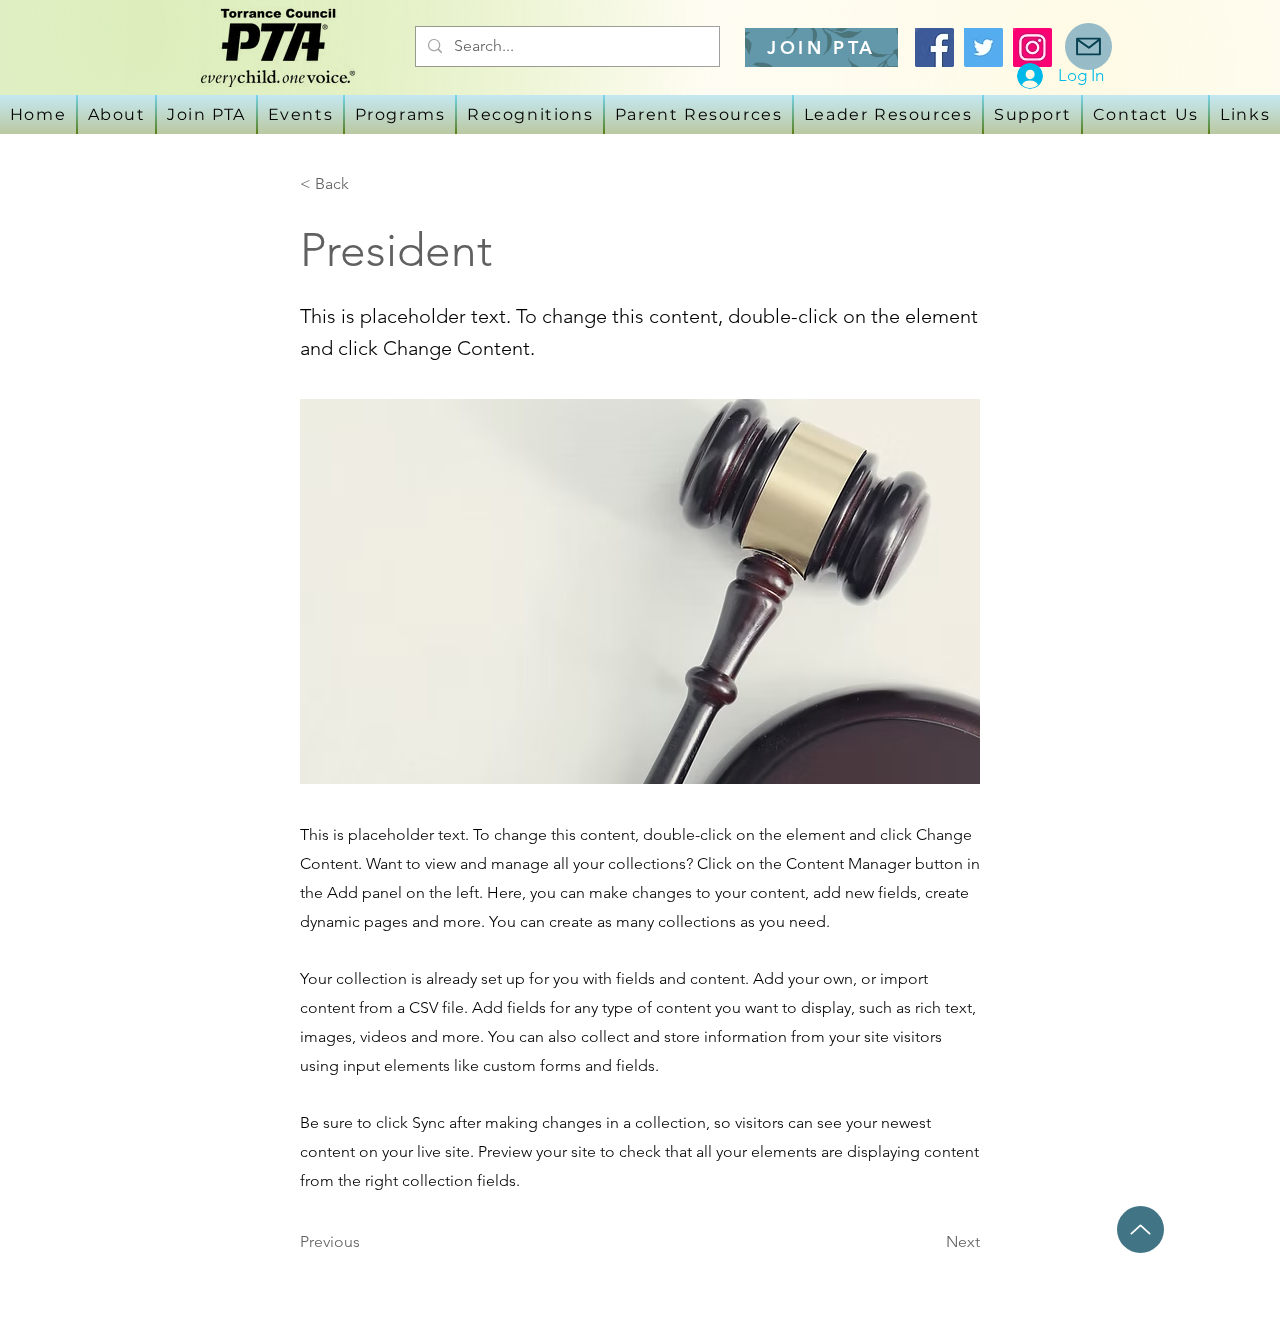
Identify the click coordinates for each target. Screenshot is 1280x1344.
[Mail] (1088, 46)
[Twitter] (983, 47)
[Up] (1140, 1229)
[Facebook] (934, 47)
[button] (300, 114)
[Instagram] (1032, 47)
